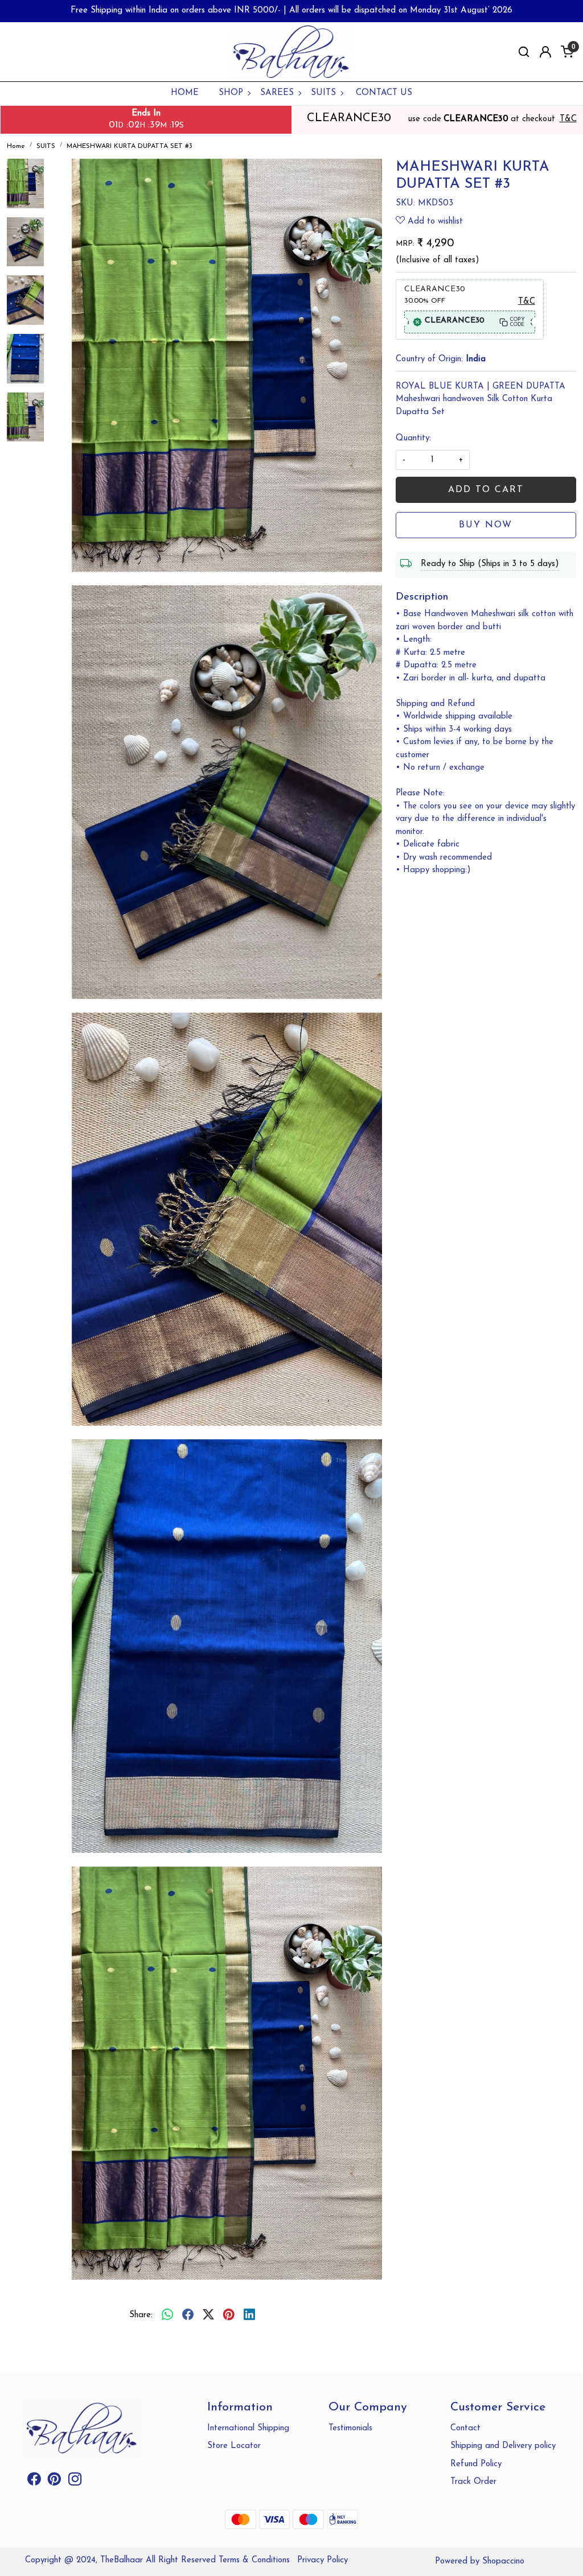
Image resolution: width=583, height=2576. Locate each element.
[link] (524, 52)
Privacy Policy (323, 2560)
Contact (465, 2428)
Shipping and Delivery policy (503, 2446)
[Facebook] (34, 2482)
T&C (568, 119)
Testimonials (350, 2428)
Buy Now (486, 525)
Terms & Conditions (254, 2560)
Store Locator (234, 2446)
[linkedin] (249, 2315)
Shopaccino (503, 2561)
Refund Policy (476, 2464)
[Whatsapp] (167, 2315)
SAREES (277, 93)
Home (185, 93)
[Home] (291, 52)
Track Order (473, 2482)
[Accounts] (545, 52)
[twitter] (208, 2315)
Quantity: (413, 438)
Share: (141, 2315)
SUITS (323, 93)
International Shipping (248, 2428)
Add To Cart (486, 490)
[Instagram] (75, 2482)
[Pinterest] (54, 2482)
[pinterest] (229, 2315)
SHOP (231, 93)
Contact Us (384, 93)
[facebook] (188, 2315)
